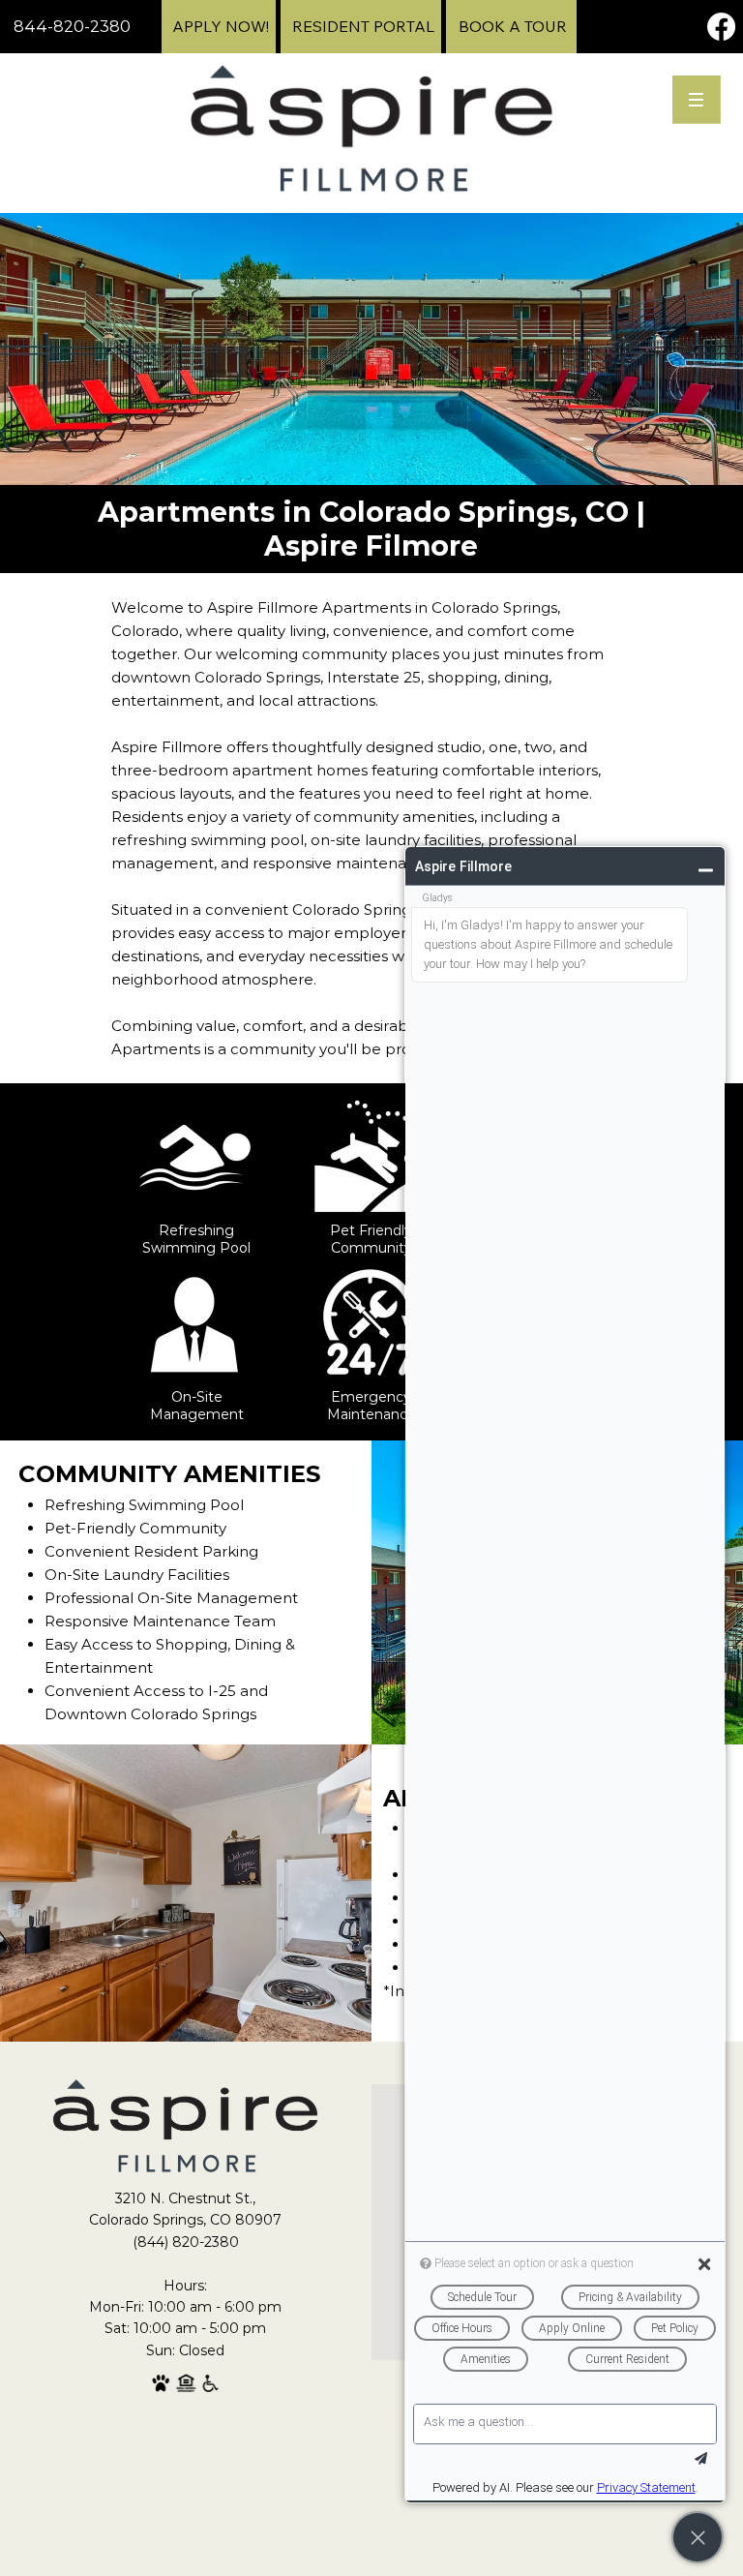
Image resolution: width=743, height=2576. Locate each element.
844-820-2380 (72, 26)
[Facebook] (721, 27)
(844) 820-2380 (186, 2242)
